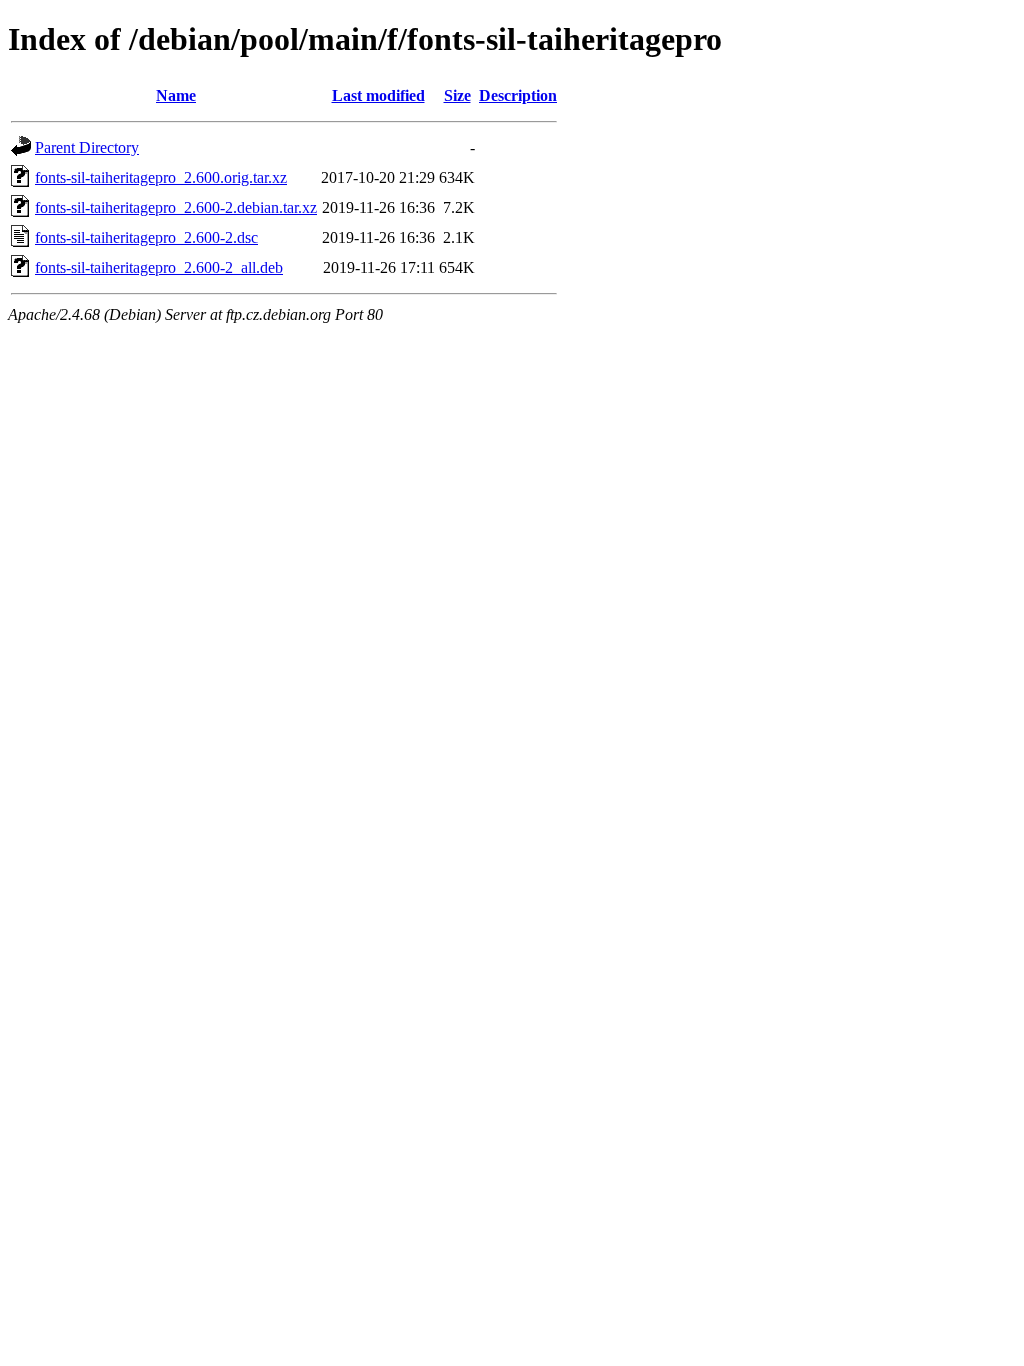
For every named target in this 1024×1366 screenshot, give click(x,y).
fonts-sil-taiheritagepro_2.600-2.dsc (146, 237)
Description (518, 95)
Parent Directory (87, 147)
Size (457, 95)
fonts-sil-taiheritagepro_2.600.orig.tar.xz (161, 177)
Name (176, 95)
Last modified (378, 95)
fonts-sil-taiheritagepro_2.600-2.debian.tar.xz (176, 207)
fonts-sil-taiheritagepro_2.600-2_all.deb (159, 267)
